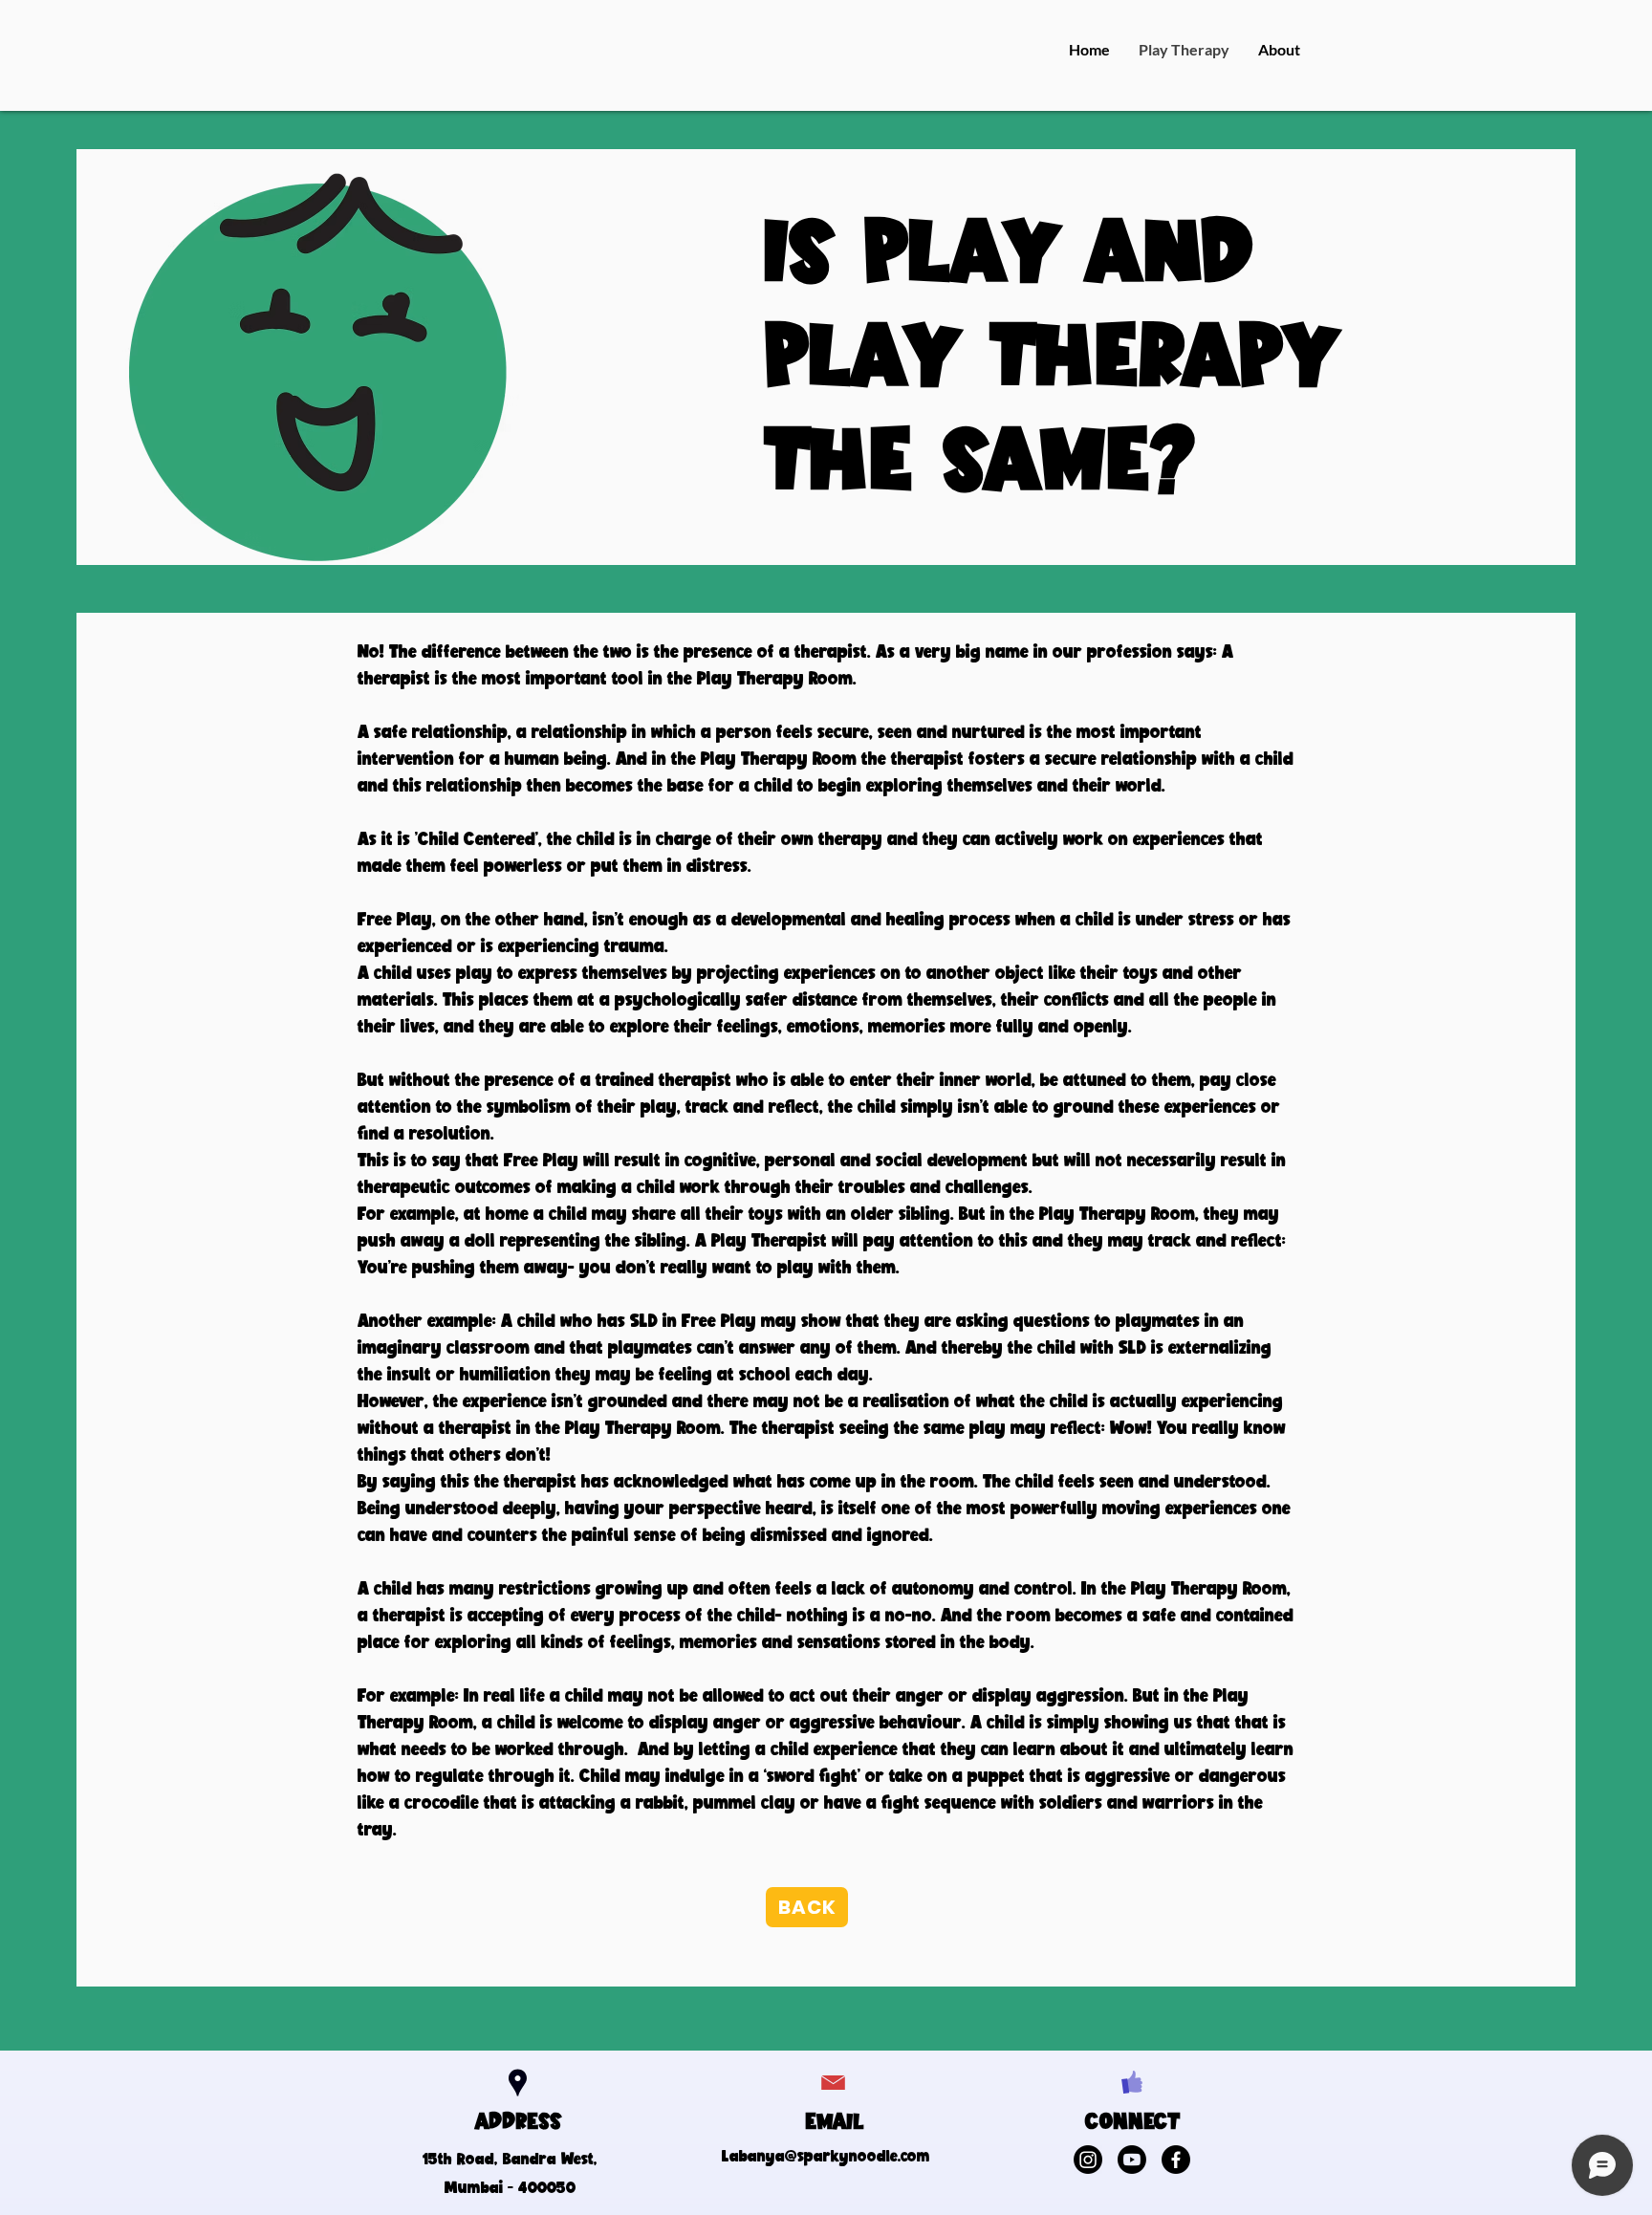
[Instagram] (1088, 2160)
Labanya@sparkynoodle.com (826, 2155)
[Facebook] (1176, 2160)
